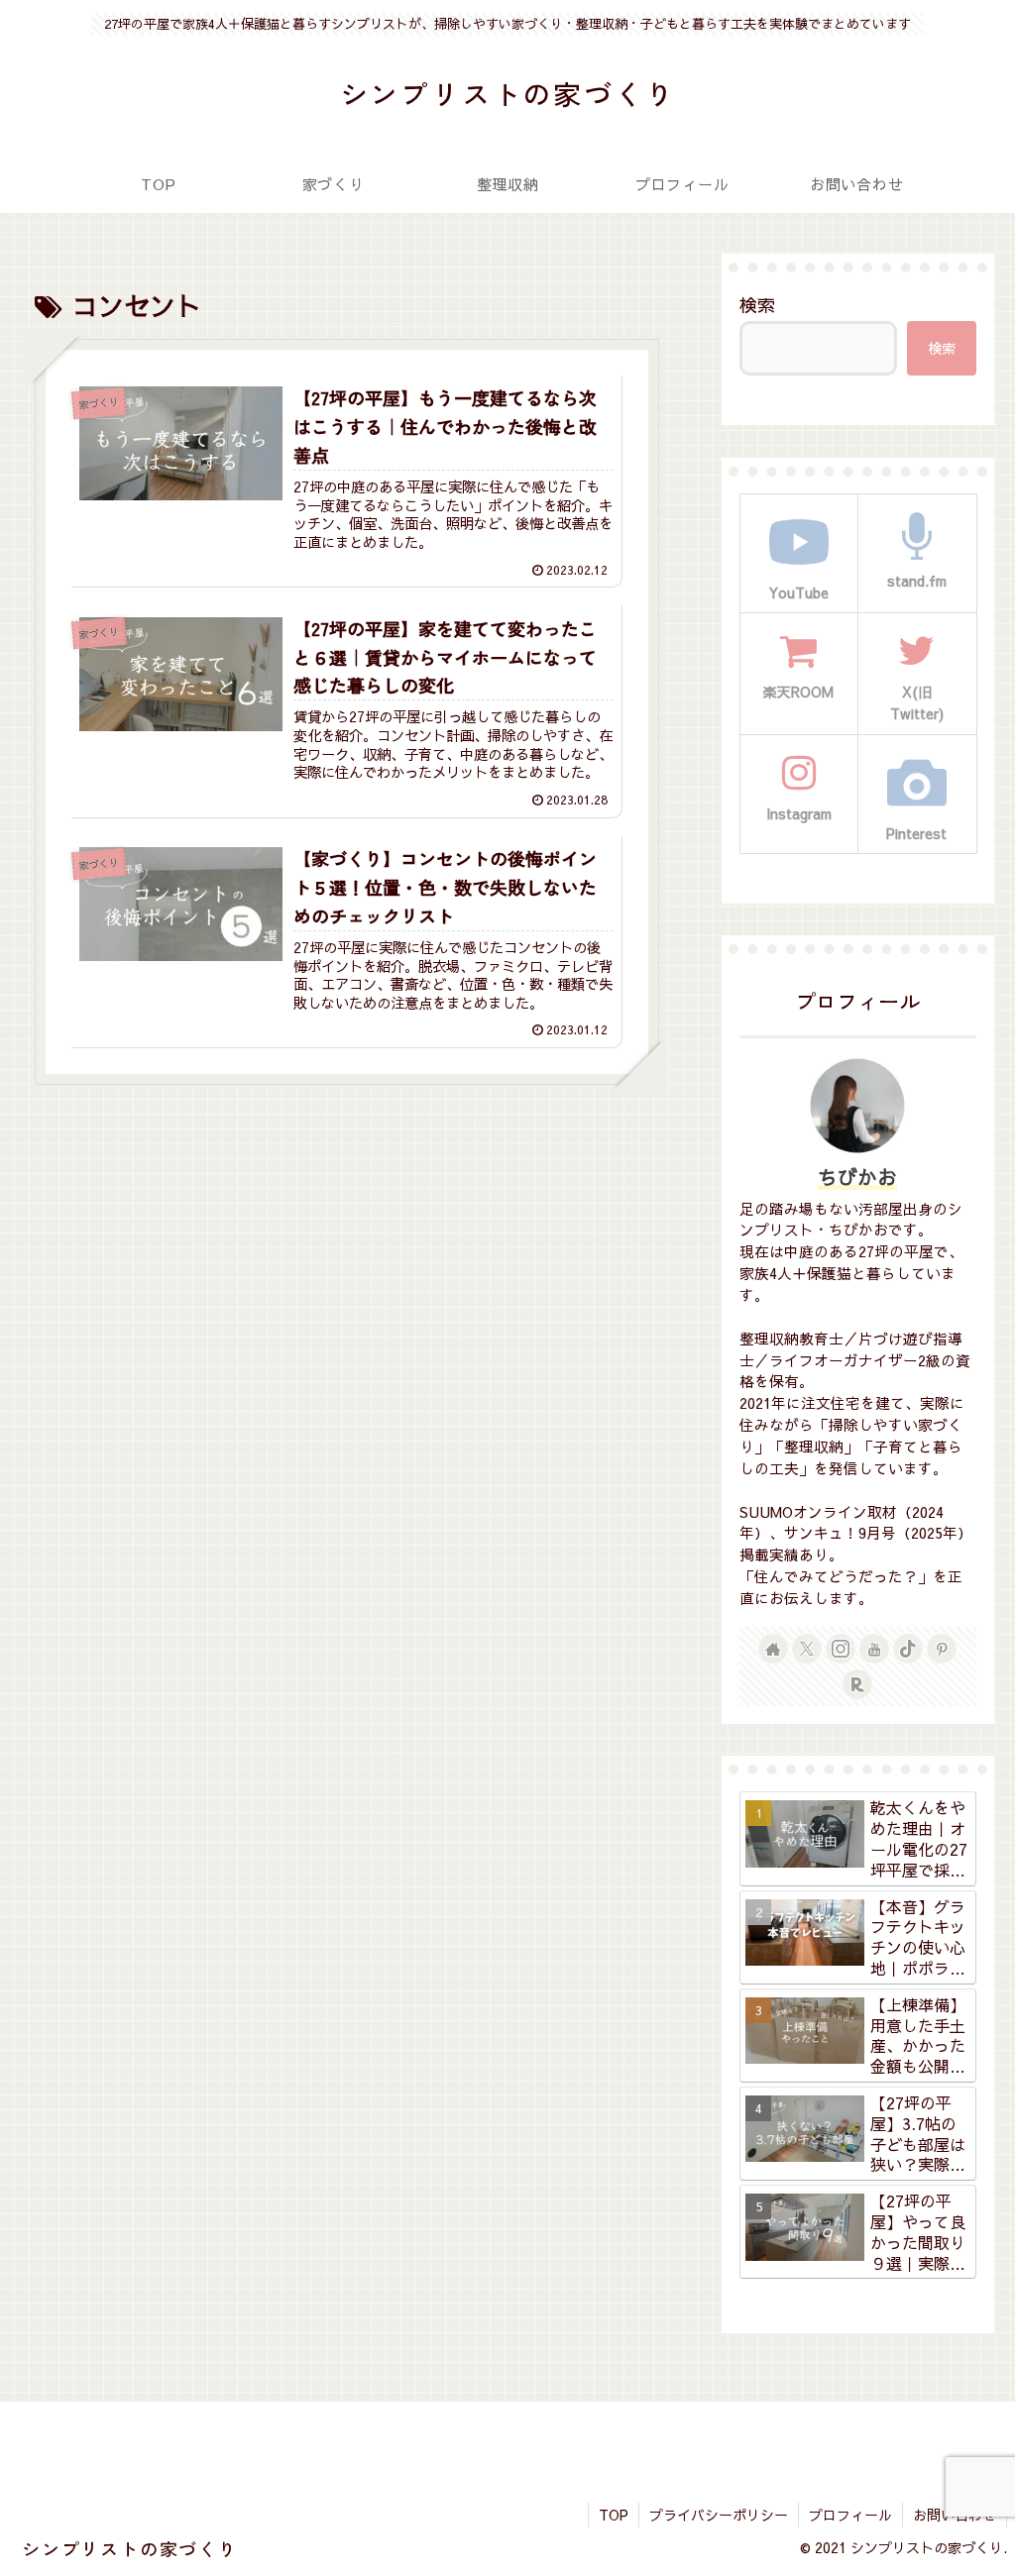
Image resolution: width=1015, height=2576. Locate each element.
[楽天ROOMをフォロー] (857, 1684)
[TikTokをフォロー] (908, 1649)
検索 (757, 305)
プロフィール (850, 2515)
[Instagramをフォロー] (841, 1649)
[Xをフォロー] (807, 1649)
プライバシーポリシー (719, 2515)
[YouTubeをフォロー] (874, 1649)
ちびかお (857, 1177)
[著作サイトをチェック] (773, 1649)
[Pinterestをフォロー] (942, 1649)
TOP (614, 2515)
